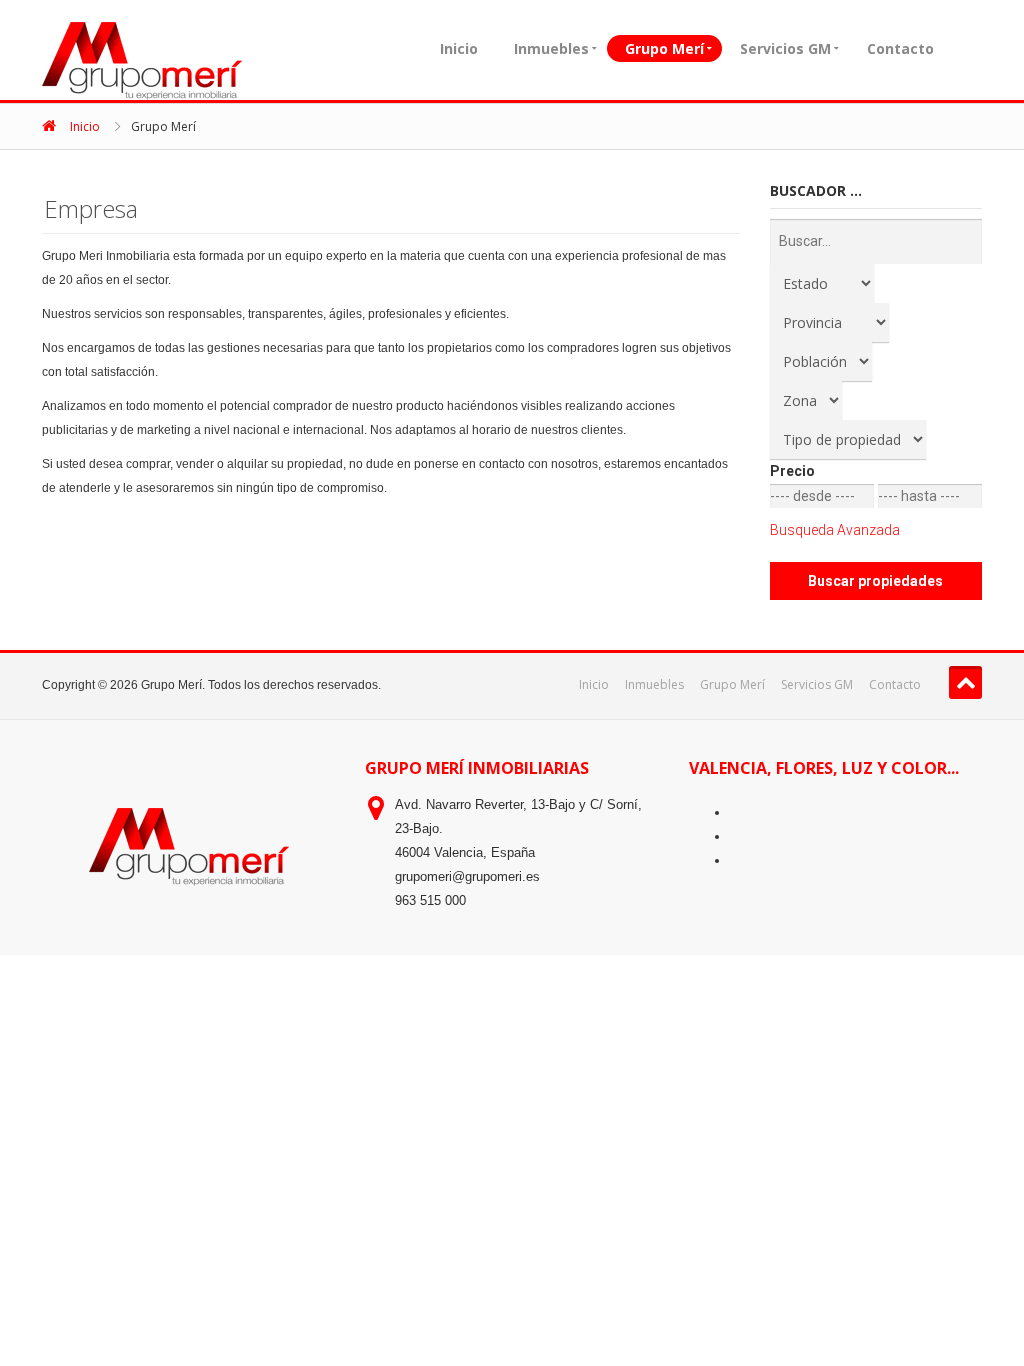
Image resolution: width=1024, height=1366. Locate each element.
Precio (792, 471)
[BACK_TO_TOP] (965, 682)
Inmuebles (551, 48)
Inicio (459, 48)
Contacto (900, 48)
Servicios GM (785, 48)
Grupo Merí (664, 48)
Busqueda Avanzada (835, 530)
